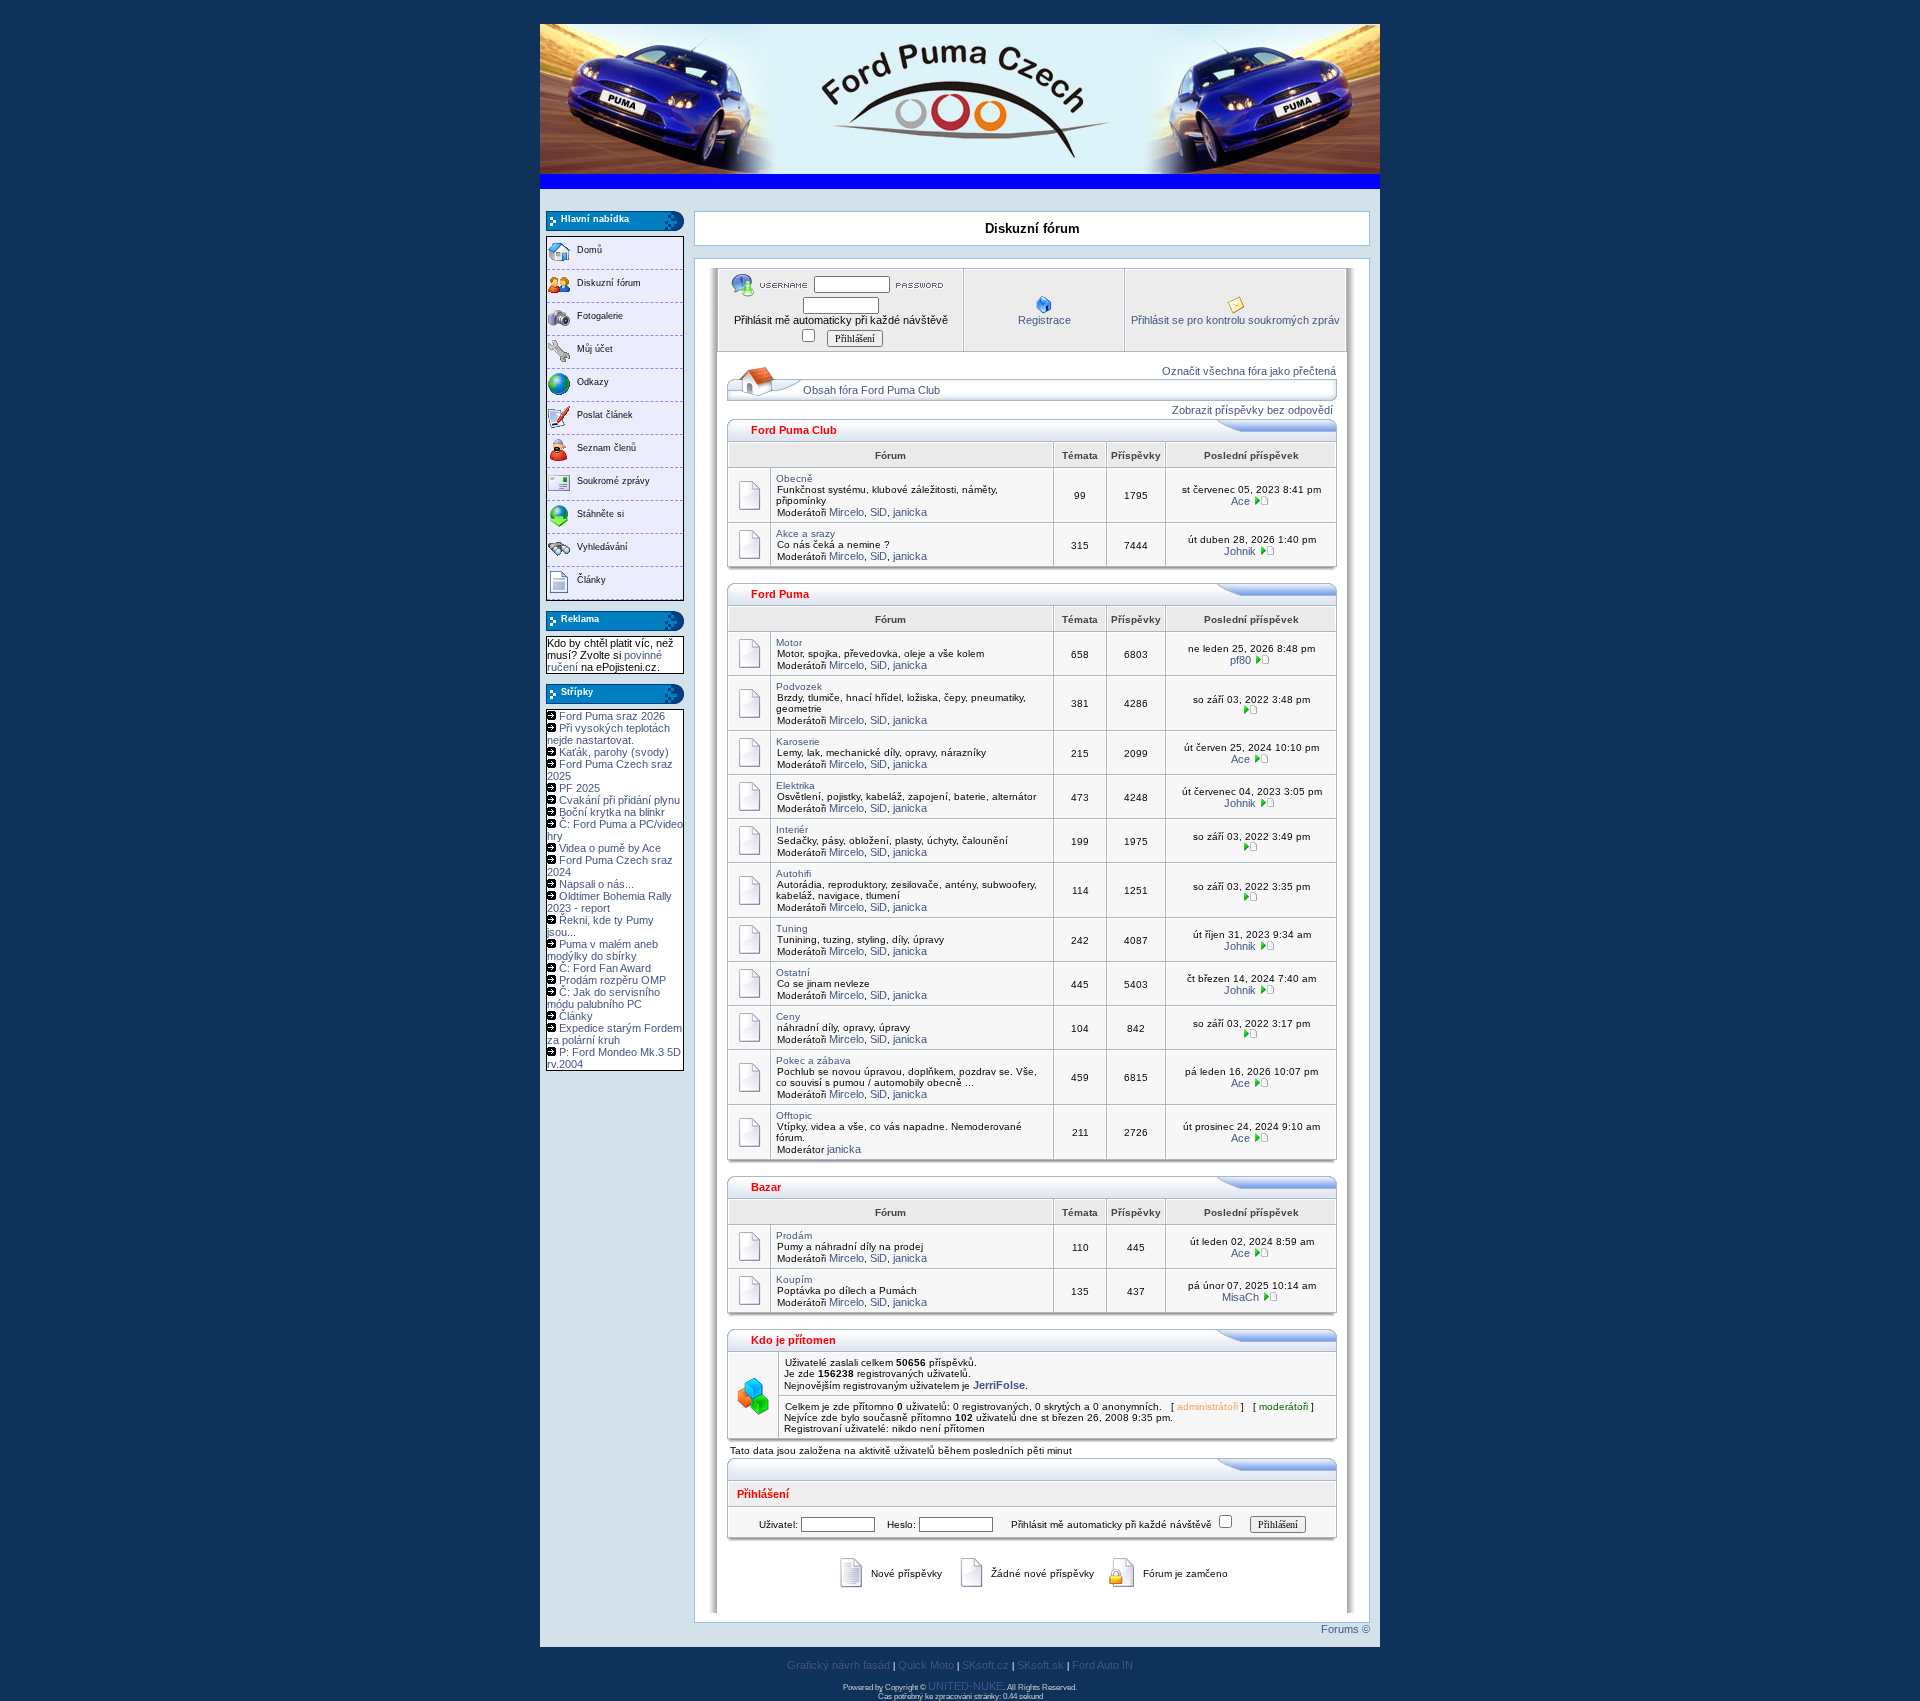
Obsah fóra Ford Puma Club (871, 390)
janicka (910, 512)
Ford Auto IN (1102, 1665)
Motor (789, 642)
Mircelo (846, 512)
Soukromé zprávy (613, 481)
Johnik (1240, 551)
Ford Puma (780, 594)
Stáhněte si (600, 514)
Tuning (792, 928)
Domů (589, 250)
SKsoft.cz (985, 1665)
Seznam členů (606, 448)
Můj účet (595, 349)
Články (591, 580)
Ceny (788, 1016)
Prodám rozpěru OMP (612, 980)
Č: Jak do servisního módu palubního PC (603, 998)
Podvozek (799, 686)
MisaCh (1240, 1297)
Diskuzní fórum (609, 283)
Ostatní (793, 972)
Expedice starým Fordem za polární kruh (614, 1034)
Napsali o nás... (596, 884)
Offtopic (794, 1115)
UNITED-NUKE (965, 1686)
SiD (878, 512)
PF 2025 (579, 788)
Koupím (794, 1279)
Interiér (792, 829)
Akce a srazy (805, 533)
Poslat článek (605, 415)
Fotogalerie (600, 316)
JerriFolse (999, 1385)
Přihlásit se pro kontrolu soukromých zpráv (1235, 320)
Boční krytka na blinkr (612, 812)
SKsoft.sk (1040, 1665)
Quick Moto (926, 1665)
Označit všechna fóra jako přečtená (1249, 371)
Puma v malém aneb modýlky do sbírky (602, 950)
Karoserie (798, 741)
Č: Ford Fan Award (605, 968)
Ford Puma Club (794, 430)
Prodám (794, 1235)
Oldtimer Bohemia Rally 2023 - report (609, 902)
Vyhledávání (602, 547)
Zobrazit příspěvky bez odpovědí (1252, 410)
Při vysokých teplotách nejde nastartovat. (608, 734)
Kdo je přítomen (793, 1340)
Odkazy (593, 382)
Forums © (1345, 1629)
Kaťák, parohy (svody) (614, 752)
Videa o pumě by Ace (610, 848)
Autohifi (793, 873)
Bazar (766, 1187)
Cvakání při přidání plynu (619, 800)
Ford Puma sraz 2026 (612, 716)
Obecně (794, 478)
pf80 (1240, 660)
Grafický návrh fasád (838, 1665)
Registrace (1044, 320)
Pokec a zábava (813, 1060)
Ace (1240, 501)
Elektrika (795, 785)
